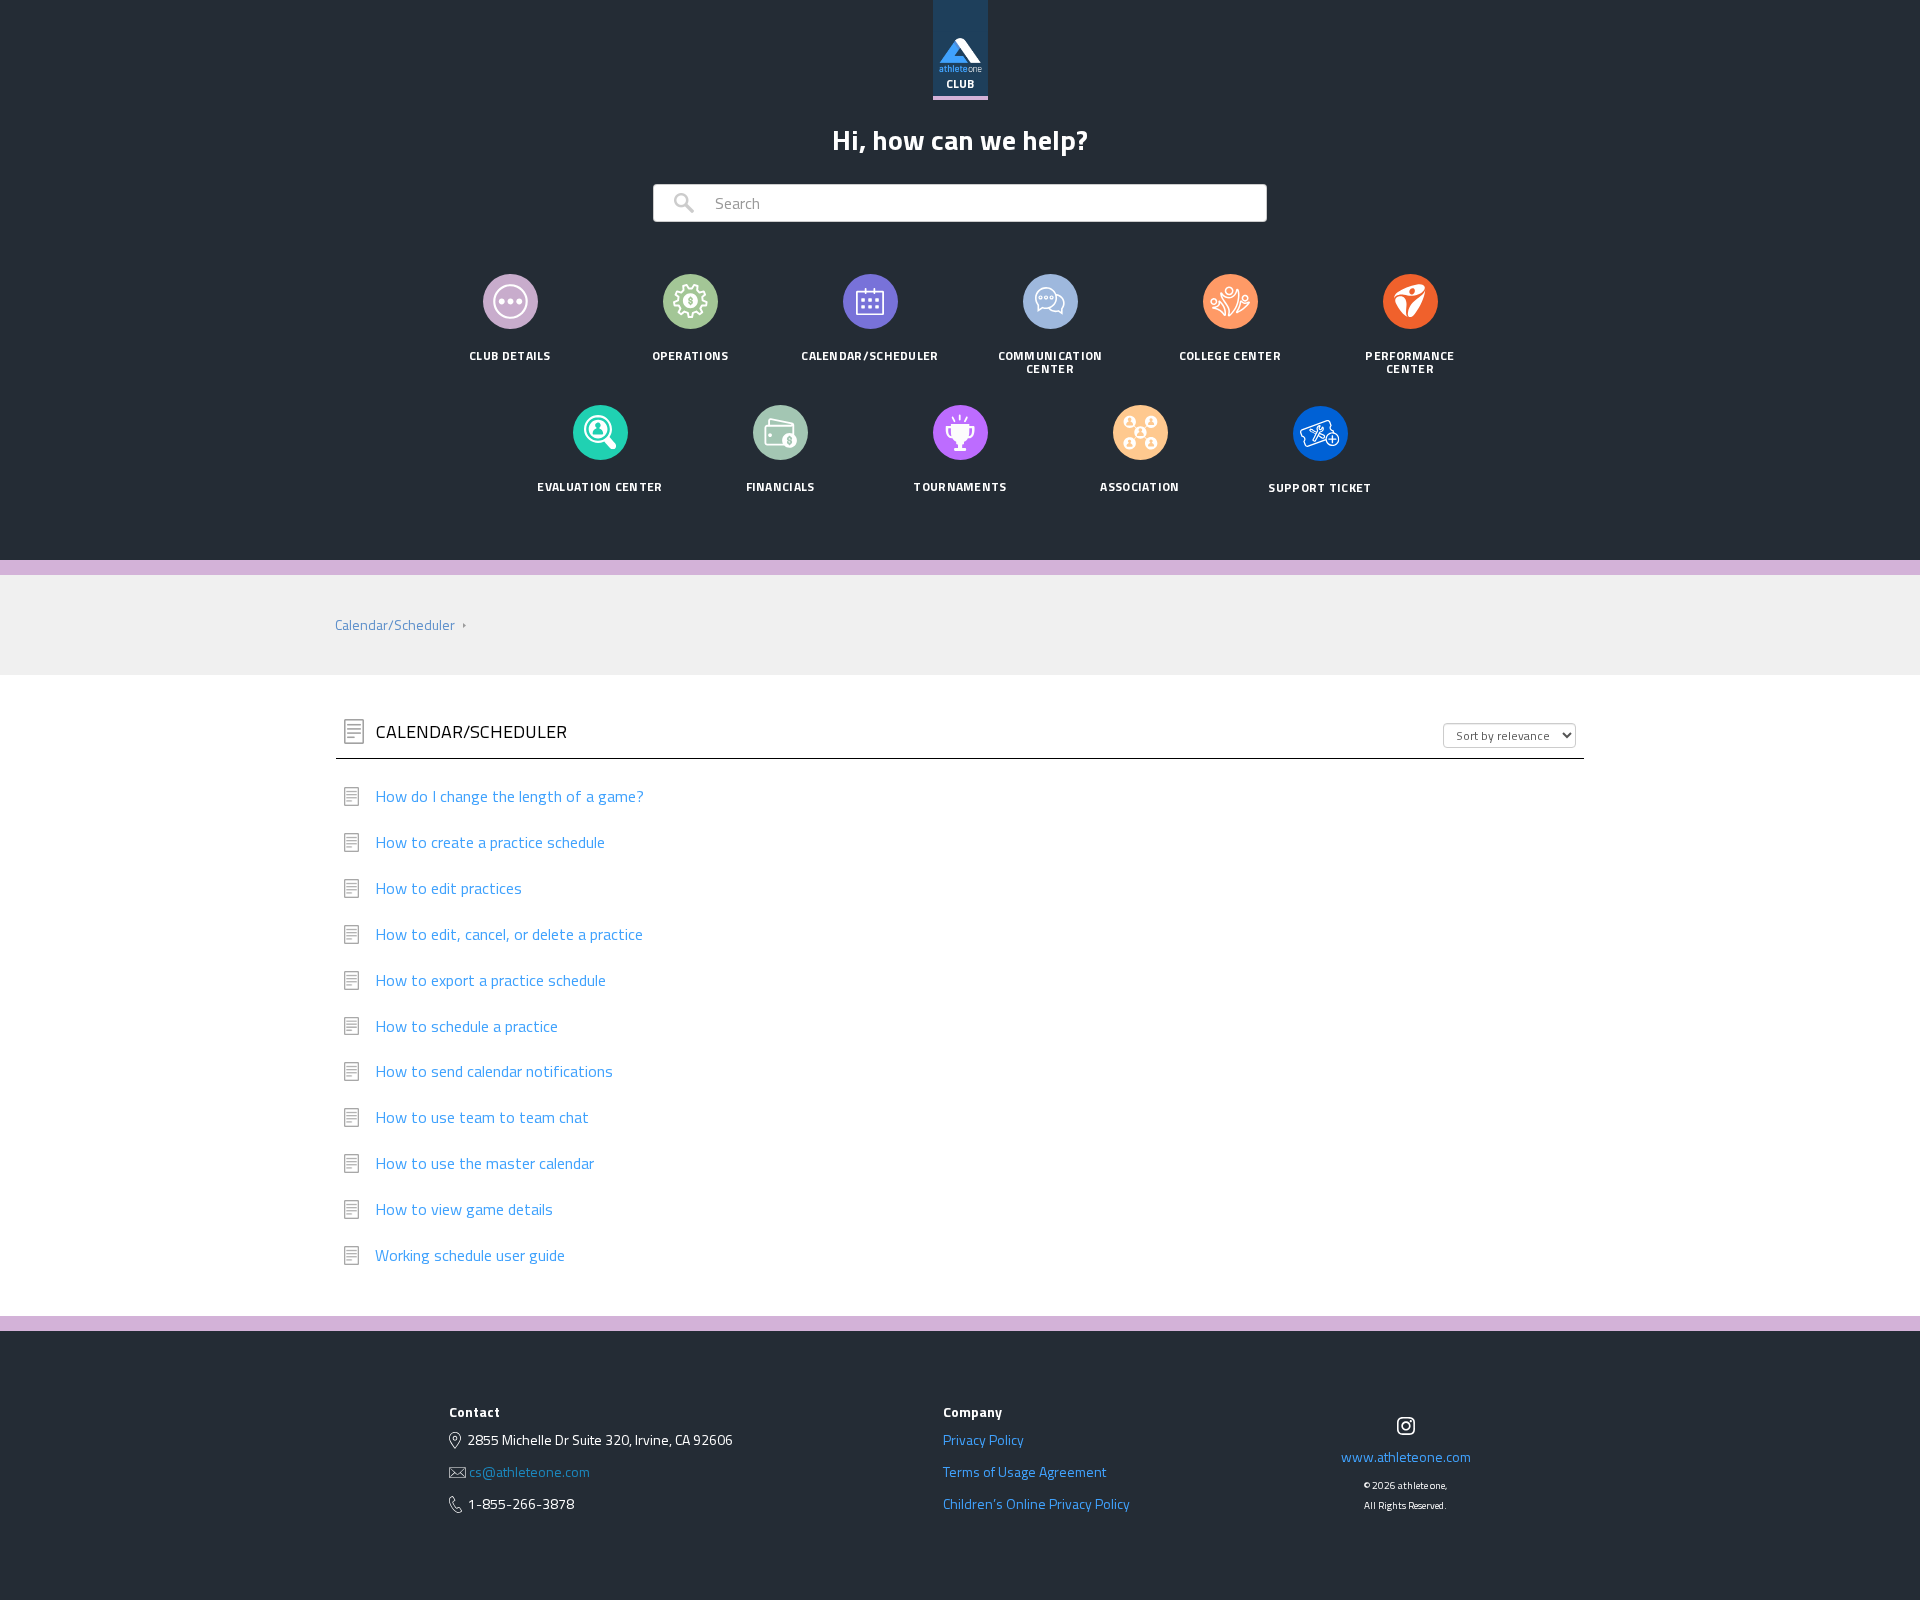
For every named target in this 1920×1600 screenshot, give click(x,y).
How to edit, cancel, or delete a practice (509, 934)
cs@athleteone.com (529, 1472)
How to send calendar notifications (494, 1071)
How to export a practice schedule (490, 980)
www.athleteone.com (1406, 1457)
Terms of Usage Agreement (1024, 1472)
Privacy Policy (983, 1440)
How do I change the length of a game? (509, 796)
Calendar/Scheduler (395, 624)
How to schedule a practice (466, 1026)
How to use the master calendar (484, 1163)
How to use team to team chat (482, 1117)
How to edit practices (448, 888)
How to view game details (464, 1209)
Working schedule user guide (470, 1255)
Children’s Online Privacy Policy (1036, 1504)
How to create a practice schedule (490, 842)
